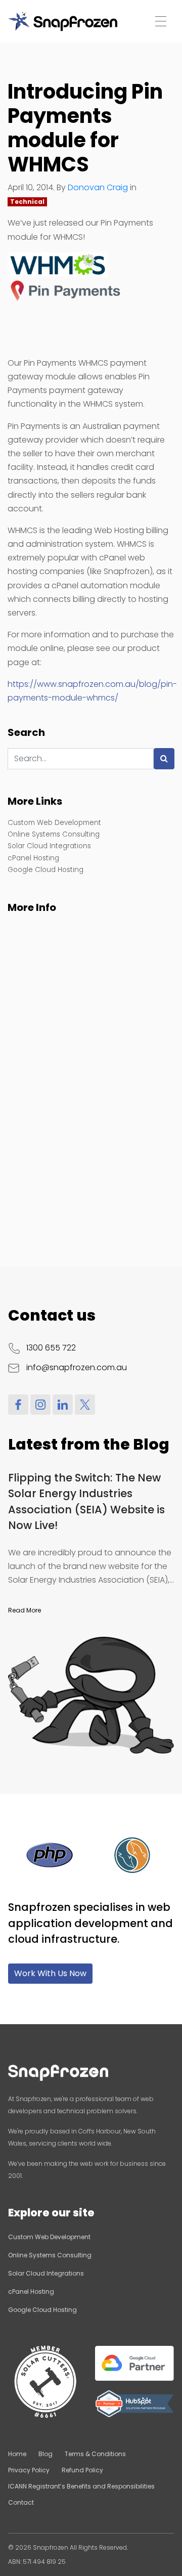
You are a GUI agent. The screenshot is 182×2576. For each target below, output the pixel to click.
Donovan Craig (98, 187)
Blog (45, 2454)
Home (17, 2454)
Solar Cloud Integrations (49, 846)
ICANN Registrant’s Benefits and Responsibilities (81, 2486)
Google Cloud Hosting (45, 870)
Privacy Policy (29, 2470)
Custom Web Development (54, 823)
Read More (25, 1610)
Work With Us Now (50, 1973)
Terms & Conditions (95, 2454)
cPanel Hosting (33, 858)
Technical (27, 202)
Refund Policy (82, 2470)
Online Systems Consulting (54, 834)
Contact (21, 2502)
